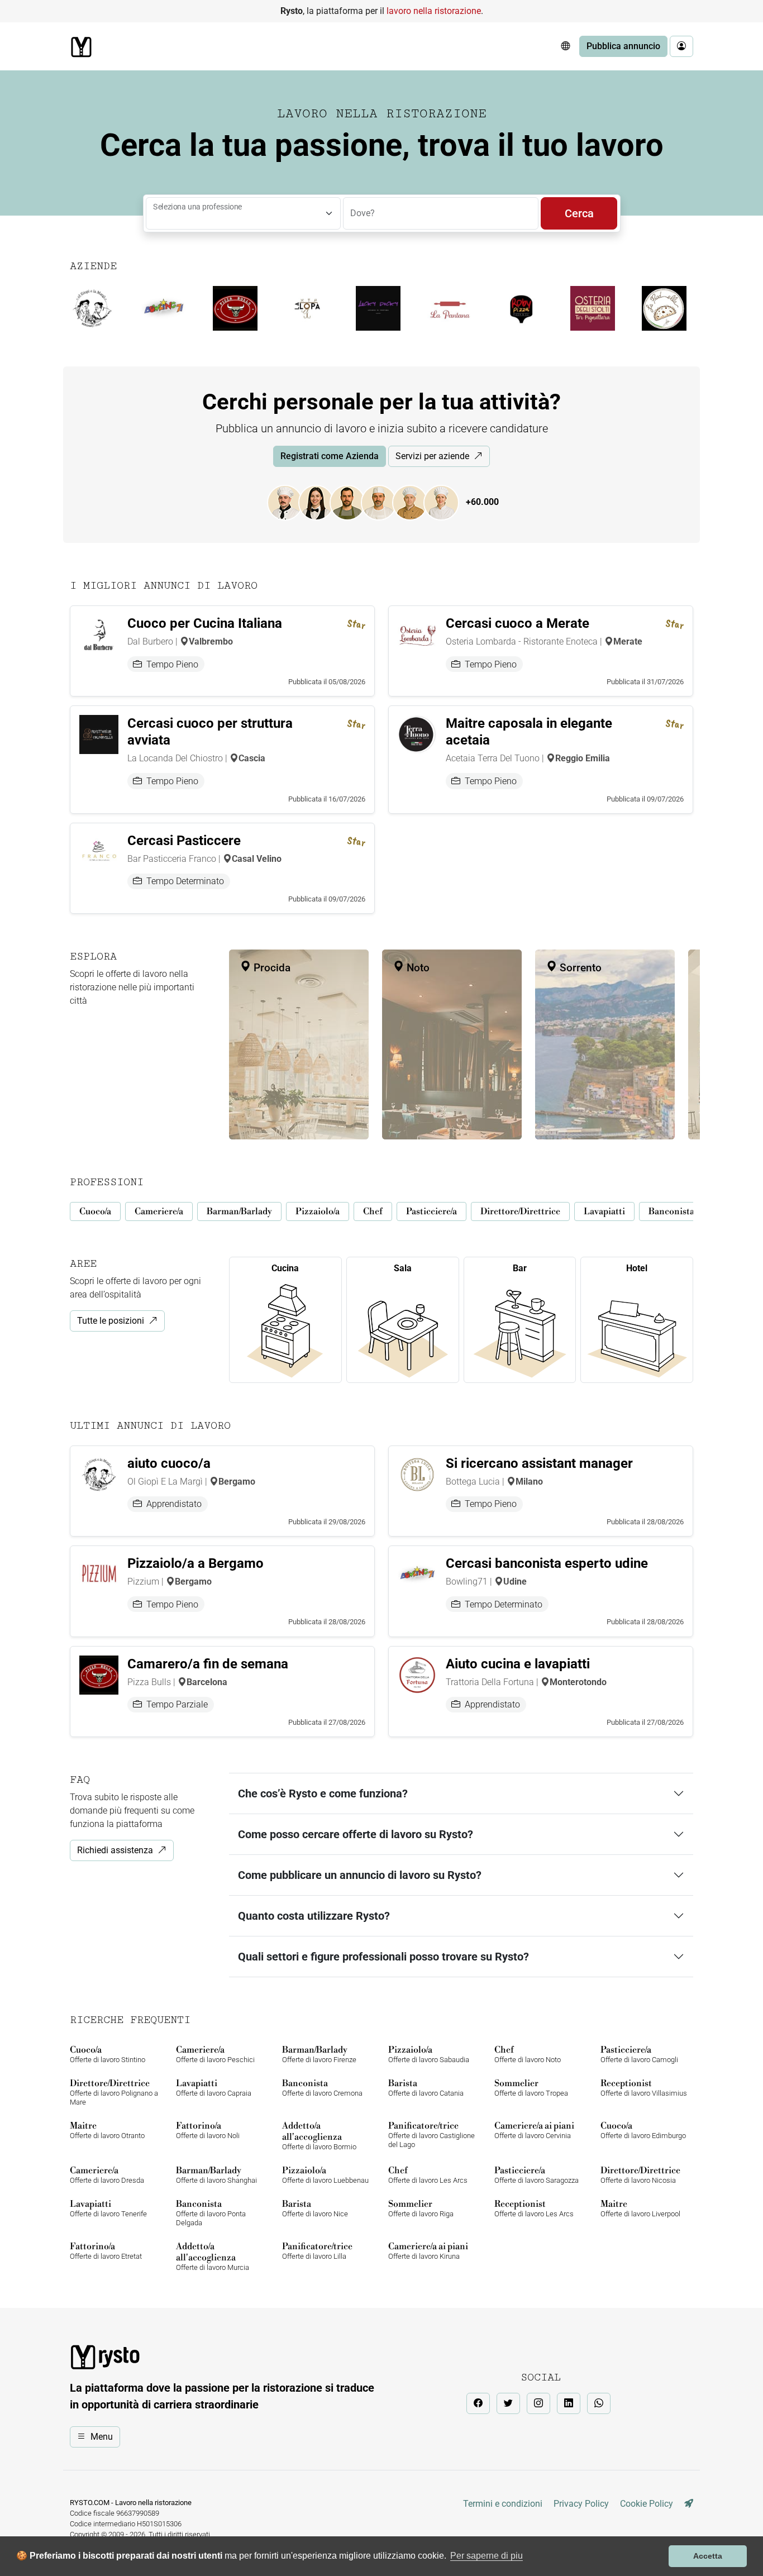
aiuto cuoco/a (169, 1463)
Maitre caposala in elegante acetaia (529, 732)
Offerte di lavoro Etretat (106, 2251)
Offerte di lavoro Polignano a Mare (114, 2092)
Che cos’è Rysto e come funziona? (323, 1793)
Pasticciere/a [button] (431, 1211)
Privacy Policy (581, 2504)
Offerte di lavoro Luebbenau (325, 2175)
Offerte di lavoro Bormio (319, 2136)
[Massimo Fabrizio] (689, 2504)
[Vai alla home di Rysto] (81, 47)
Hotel (637, 1268)
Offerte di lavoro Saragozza (537, 2175)
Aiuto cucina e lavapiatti (518, 1664)
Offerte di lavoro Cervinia (534, 2130)
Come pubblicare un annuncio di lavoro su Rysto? (360, 1875)
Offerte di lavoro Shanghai (216, 2175)
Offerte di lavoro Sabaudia (429, 2054)
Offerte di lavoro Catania (426, 2088)
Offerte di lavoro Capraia (214, 2088)
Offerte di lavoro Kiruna (428, 2251)
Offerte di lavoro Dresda (107, 2175)
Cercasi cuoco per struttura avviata (210, 732)
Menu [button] (102, 2437)
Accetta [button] (708, 2556)
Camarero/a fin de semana (208, 1664)
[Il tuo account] (681, 46)
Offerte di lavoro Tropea (531, 2088)
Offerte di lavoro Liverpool (640, 2208)
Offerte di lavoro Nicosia (640, 2175)
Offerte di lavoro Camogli (639, 2054)
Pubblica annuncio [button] (623, 46)
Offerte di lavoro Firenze (319, 2054)
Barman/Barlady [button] (239, 1211)
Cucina (285, 1268)
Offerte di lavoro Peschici (215, 2054)
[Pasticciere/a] (447, 502)
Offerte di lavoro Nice (315, 2208)
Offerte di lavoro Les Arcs (428, 2175)
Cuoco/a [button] (95, 1211)
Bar (520, 1268)
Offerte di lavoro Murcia (213, 2256)
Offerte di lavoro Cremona (322, 2088)
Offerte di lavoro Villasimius (644, 2088)
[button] (565, 46)
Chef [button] (373, 1211)
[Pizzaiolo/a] (384, 502)
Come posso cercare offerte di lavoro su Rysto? (356, 1834)
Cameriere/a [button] (159, 1211)
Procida (271, 968)
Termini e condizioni (503, 2504)
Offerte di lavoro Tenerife (108, 2208)
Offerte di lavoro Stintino (108, 2054)
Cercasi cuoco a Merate (518, 623)
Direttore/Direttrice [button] (520, 1211)
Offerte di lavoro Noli (208, 2130)
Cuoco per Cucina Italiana (205, 623)
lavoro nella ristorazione (434, 11)
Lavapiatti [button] (604, 1211)
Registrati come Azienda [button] (330, 456)
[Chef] (416, 502)
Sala (403, 1268)
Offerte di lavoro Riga (421, 2208)
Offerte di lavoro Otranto (107, 2130)
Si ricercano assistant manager (539, 1463)
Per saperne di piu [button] (487, 2556)
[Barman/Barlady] (353, 502)
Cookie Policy (647, 2504)
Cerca (579, 213)
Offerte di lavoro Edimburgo (643, 2130)
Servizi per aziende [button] (432, 456)
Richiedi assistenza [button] (115, 1850)
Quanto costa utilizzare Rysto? (314, 1916)
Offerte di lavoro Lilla (317, 2251)
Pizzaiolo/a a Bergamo (195, 1563)
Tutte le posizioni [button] (111, 1321)
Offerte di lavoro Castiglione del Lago (431, 2134)
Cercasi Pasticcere (184, 841)
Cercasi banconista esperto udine (547, 1563)
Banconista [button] (671, 1211)
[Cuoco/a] (290, 502)
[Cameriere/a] (322, 502)
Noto (417, 968)
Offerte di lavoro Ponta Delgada (211, 2213)
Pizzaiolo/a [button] (318, 1211)
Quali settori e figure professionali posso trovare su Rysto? (383, 1957)
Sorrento (579, 968)
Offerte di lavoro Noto (528, 2054)
